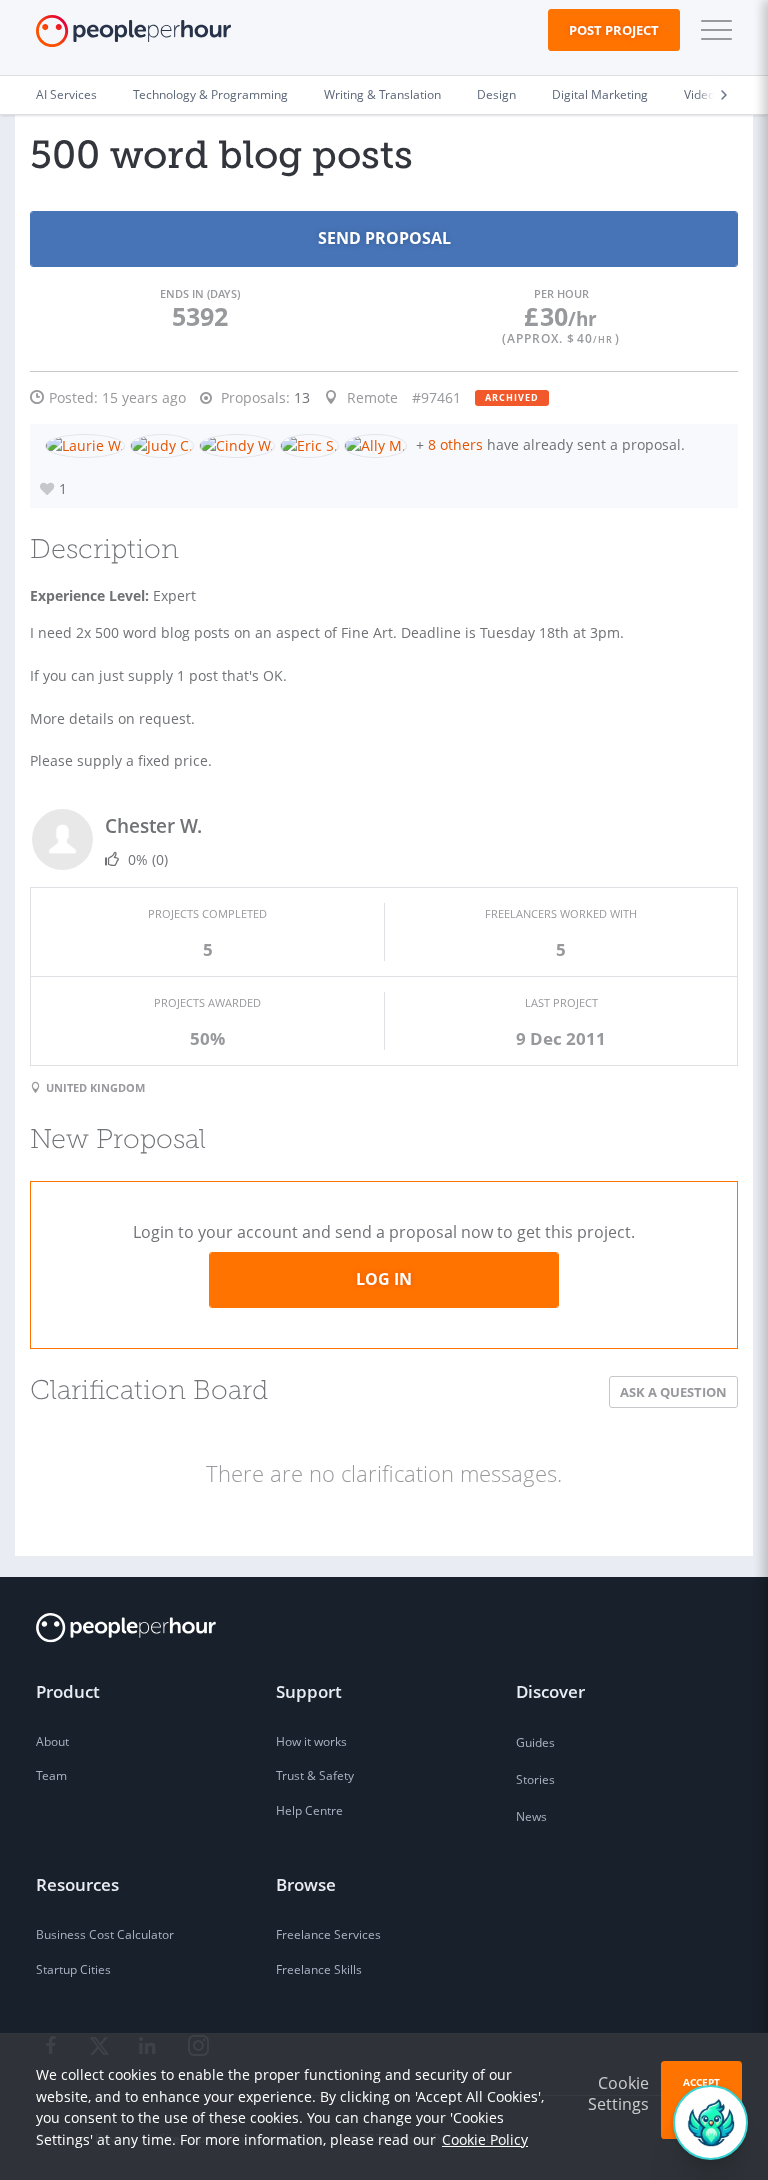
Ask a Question (673, 1392)
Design (496, 94)
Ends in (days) (200, 293)
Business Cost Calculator (105, 1934)
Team (51, 1775)
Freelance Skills (319, 1969)
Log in (384, 1279)
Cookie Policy (485, 2139)
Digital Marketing (600, 94)
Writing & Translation (382, 94)
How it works (311, 1741)
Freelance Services (328, 1934)
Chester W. (153, 825)
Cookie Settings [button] (618, 2093)
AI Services (66, 94)
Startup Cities (73, 1969)
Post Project (614, 30)
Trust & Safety (315, 1775)
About (52, 1741)
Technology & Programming (210, 94)
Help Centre (309, 1810)
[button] (712, 30)
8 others (455, 444)
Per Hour (561, 293)
